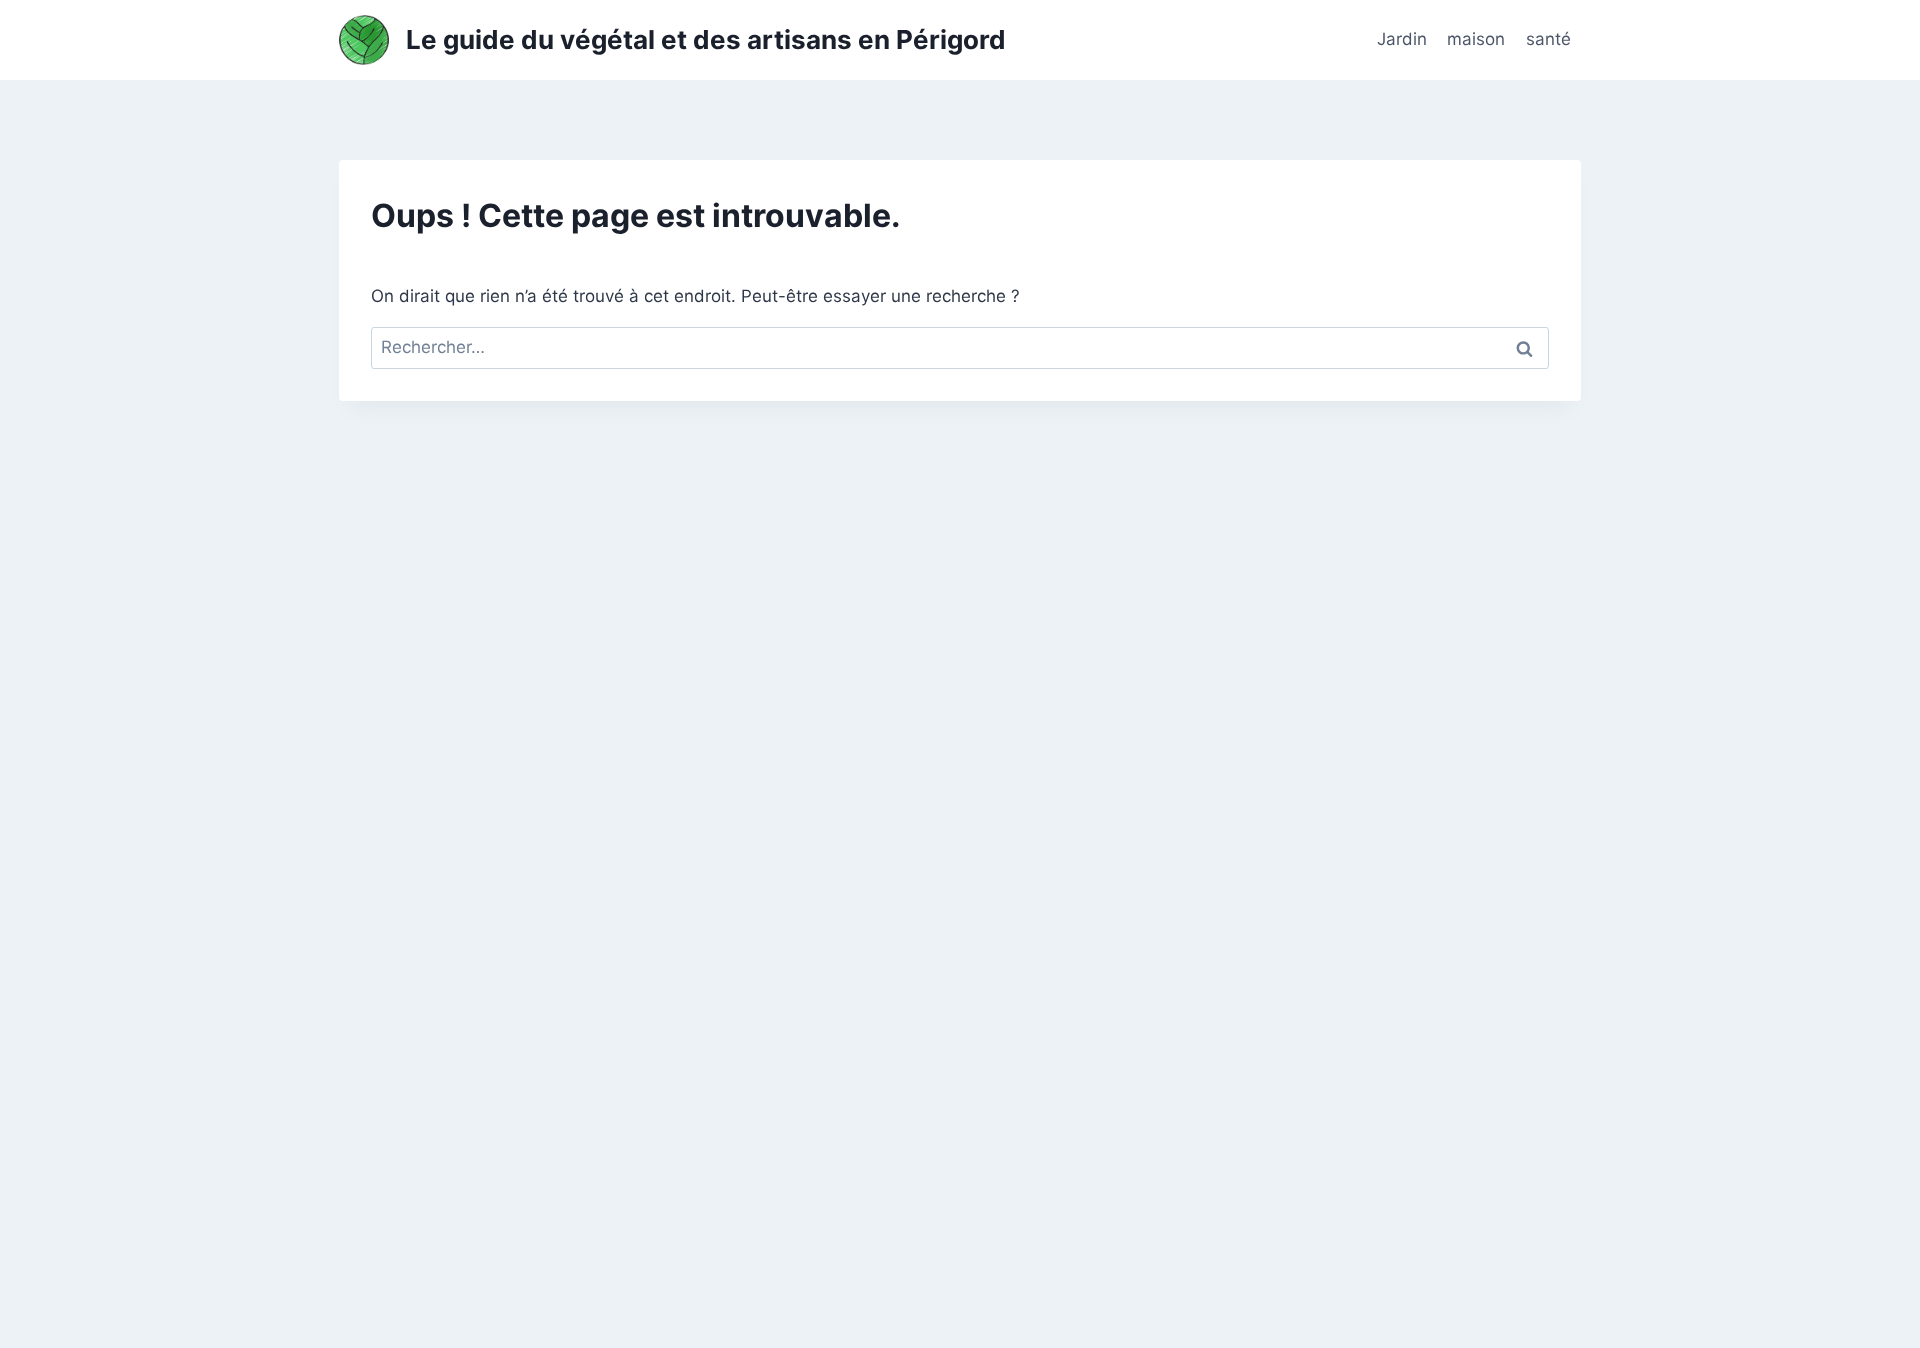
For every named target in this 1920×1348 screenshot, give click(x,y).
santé (1548, 39)
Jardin (1402, 39)
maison (1476, 39)
